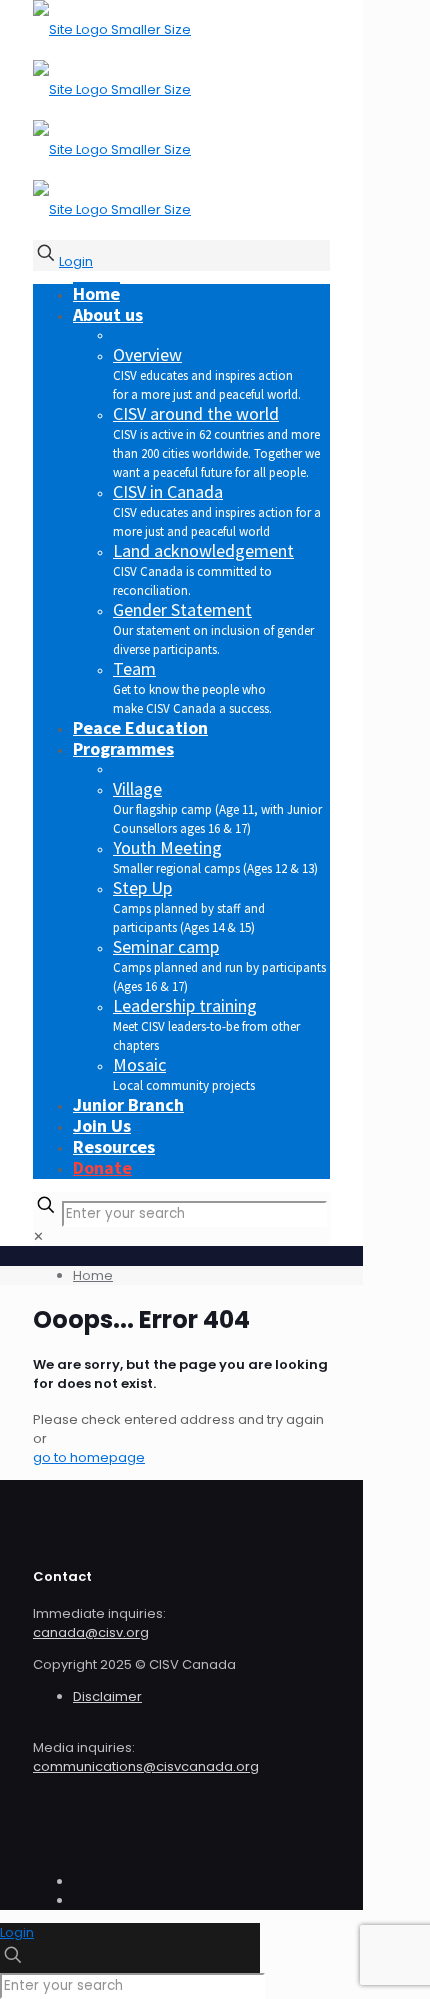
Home (93, 1275)
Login (76, 261)
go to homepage (89, 1457)
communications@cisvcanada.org (146, 1766)
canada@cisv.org (91, 1632)
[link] (38, 1236)
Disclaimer (107, 1696)
